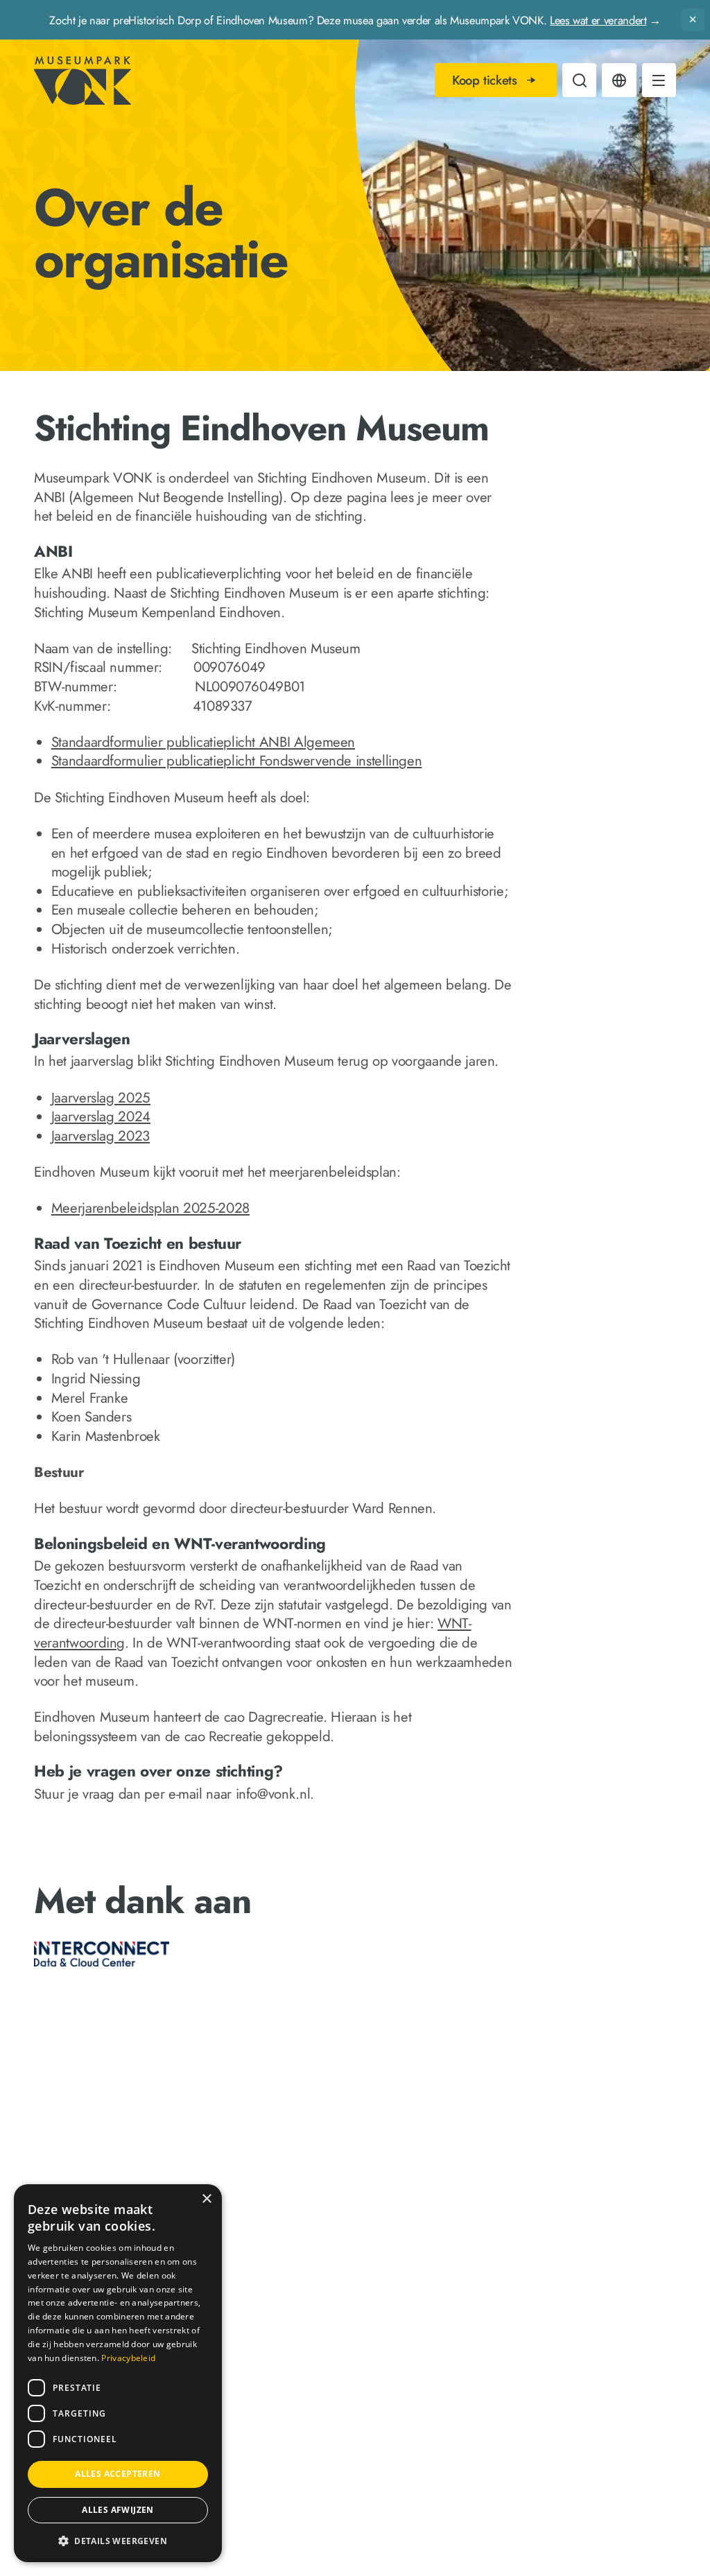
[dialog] (118, 2373)
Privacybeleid (128, 2358)
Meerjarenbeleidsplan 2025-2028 (150, 1208)
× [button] (206, 2199)
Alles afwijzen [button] (118, 2510)
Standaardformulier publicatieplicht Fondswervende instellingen (237, 761)
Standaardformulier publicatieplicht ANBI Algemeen (203, 742)
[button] (118, 2540)
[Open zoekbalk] (579, 80)
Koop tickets (485, 80)
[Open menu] (659, 80)
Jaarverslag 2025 (101, 1098)
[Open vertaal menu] (619, 80)
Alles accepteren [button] (118, 2474)
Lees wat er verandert (598, 20)
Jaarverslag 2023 (101, 1136)
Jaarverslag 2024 (101, 1116)
